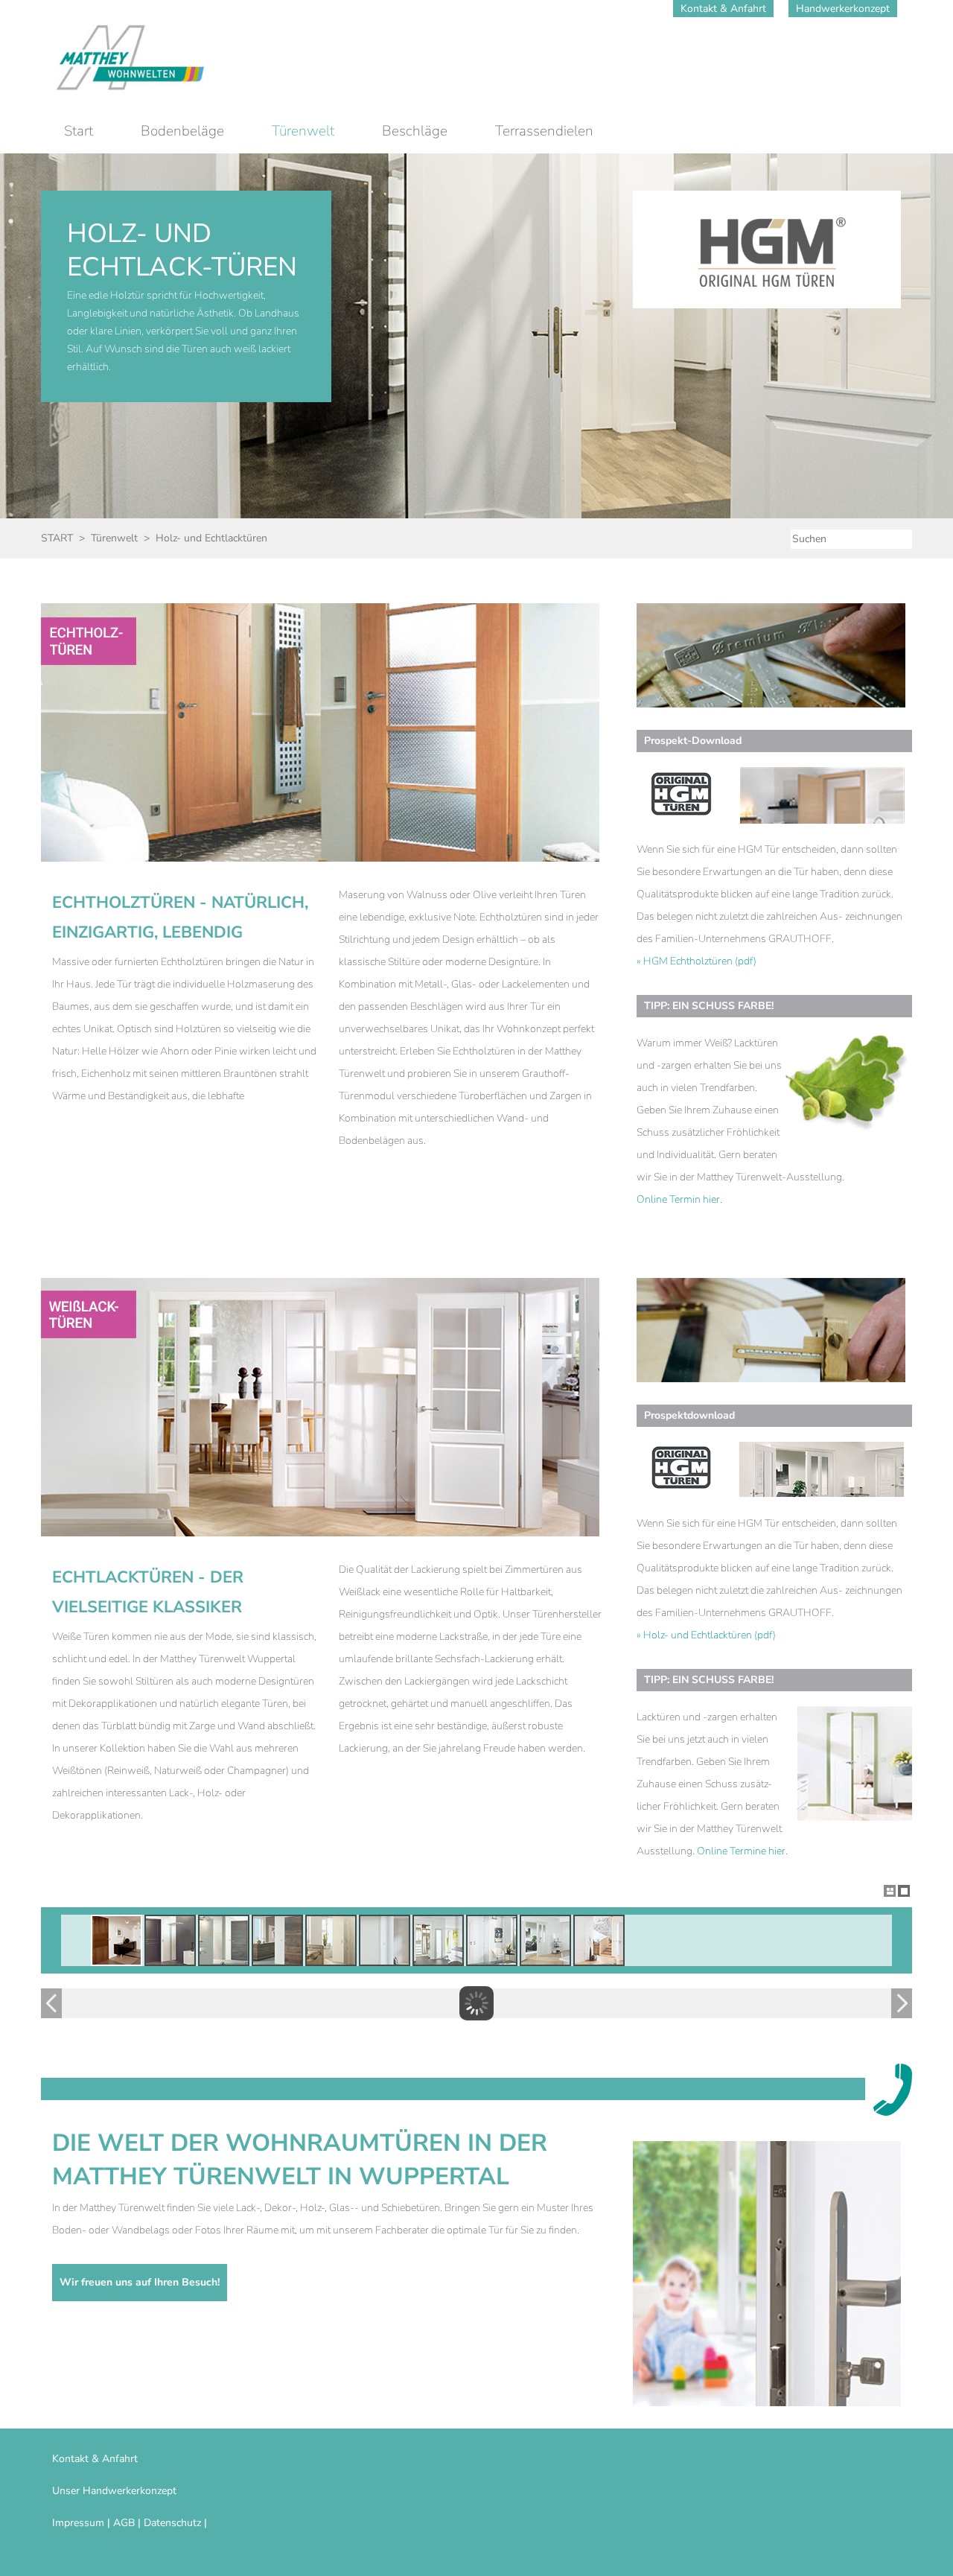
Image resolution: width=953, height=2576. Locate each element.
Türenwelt (303, 131)
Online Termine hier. (742, 1851)
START (57, 538)
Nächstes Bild (902, 2003)
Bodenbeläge (182, 131)
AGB (124, 2523)
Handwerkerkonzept (843, 9)
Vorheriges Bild (51, 2003)
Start (79, 131)
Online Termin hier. (679, 1199)
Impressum (78, 2523)
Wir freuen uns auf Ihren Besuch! (140, 2282)
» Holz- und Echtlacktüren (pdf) (706, 1635)
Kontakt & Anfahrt (723, 9)
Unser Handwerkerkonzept (114, 2491)
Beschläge (415, 131)
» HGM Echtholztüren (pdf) (697, 961)
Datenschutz (172, 2523)
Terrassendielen (544, 131)
